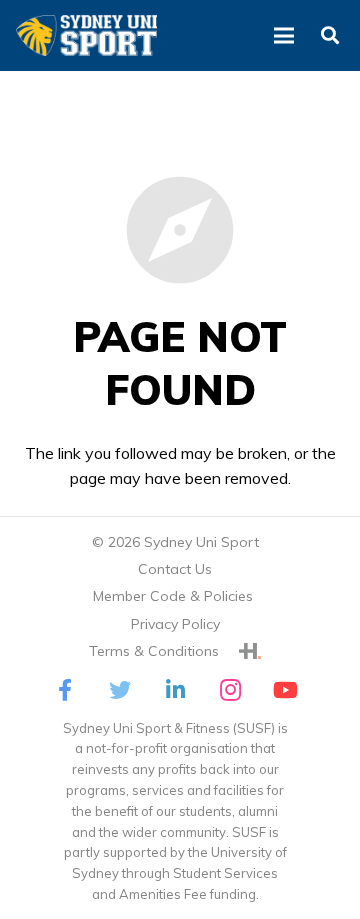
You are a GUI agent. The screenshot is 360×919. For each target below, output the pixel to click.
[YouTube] (285, 690)
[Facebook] (65, 690)
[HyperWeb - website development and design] (250, 651)
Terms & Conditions (154, 651)
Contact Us (175, 569)
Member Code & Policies (175, 596)
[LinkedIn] (175, 690)
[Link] (86, 35)
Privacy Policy (175, 624)
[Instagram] (230, 690)
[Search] (329, 36)
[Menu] (284, 36)
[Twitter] (120, 690)
